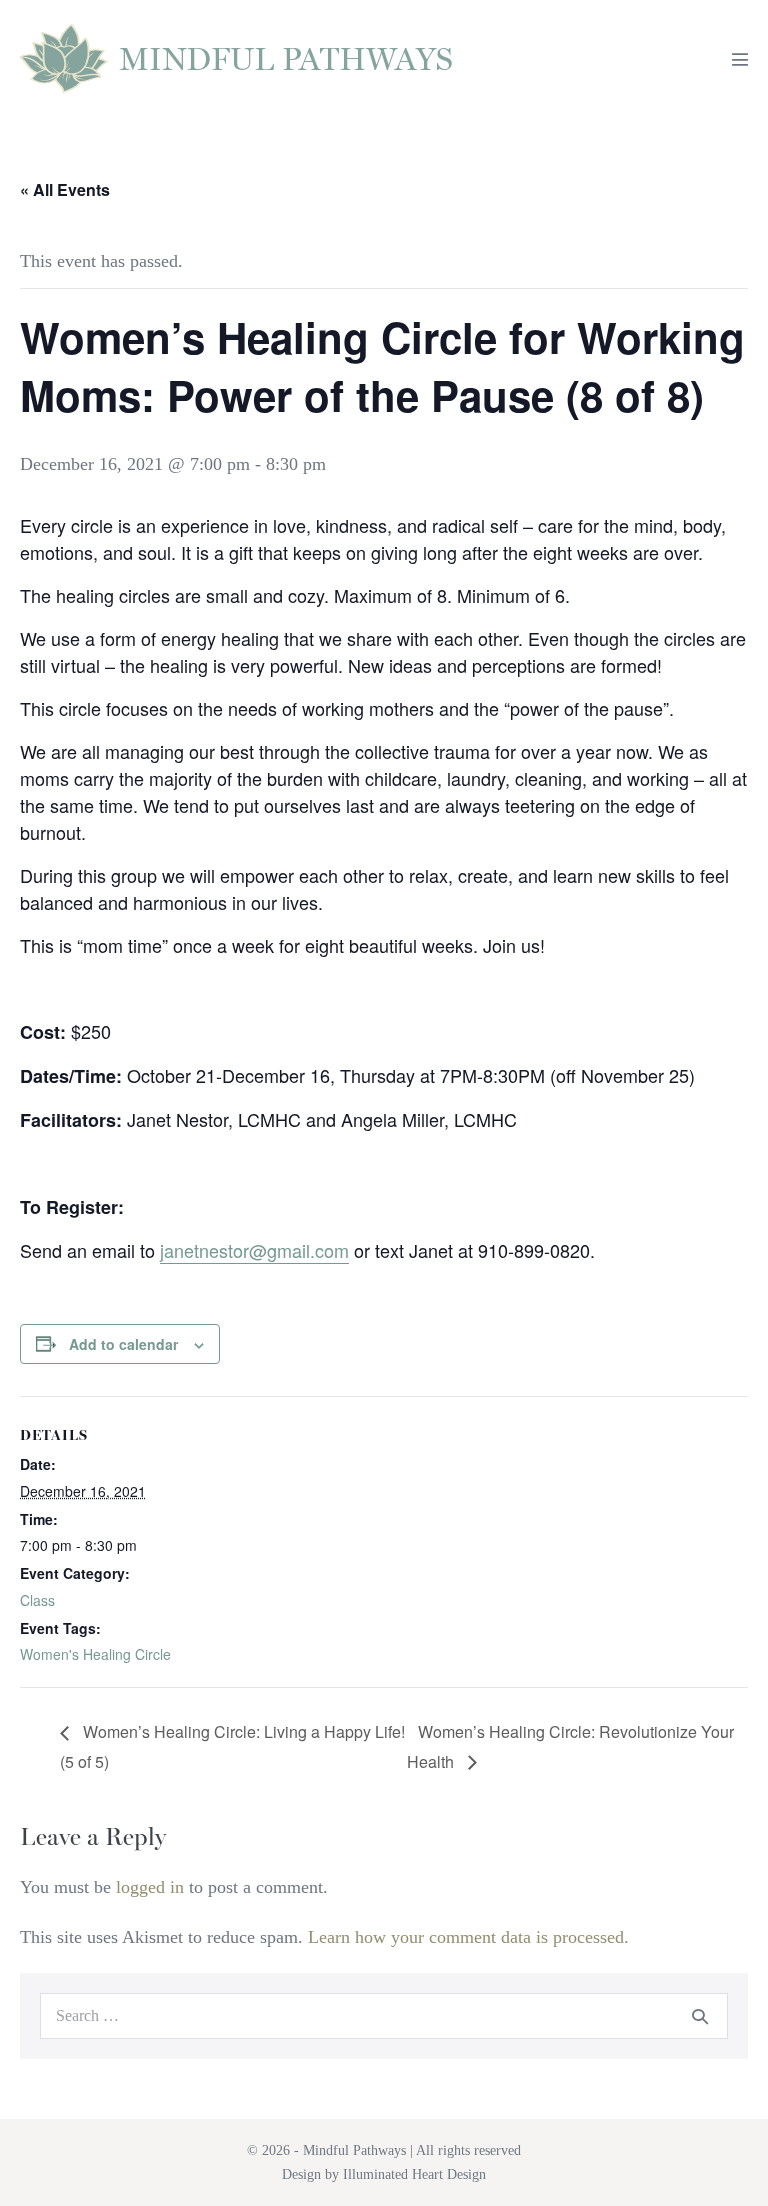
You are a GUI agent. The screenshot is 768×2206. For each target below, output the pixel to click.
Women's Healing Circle (95, 1654)
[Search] (700, 2016)
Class (37, 1600)
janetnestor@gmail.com (254, 1250)
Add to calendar (123, 1344)
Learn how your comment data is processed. (468, 1937)
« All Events (65, 189)
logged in (150, 1887)
